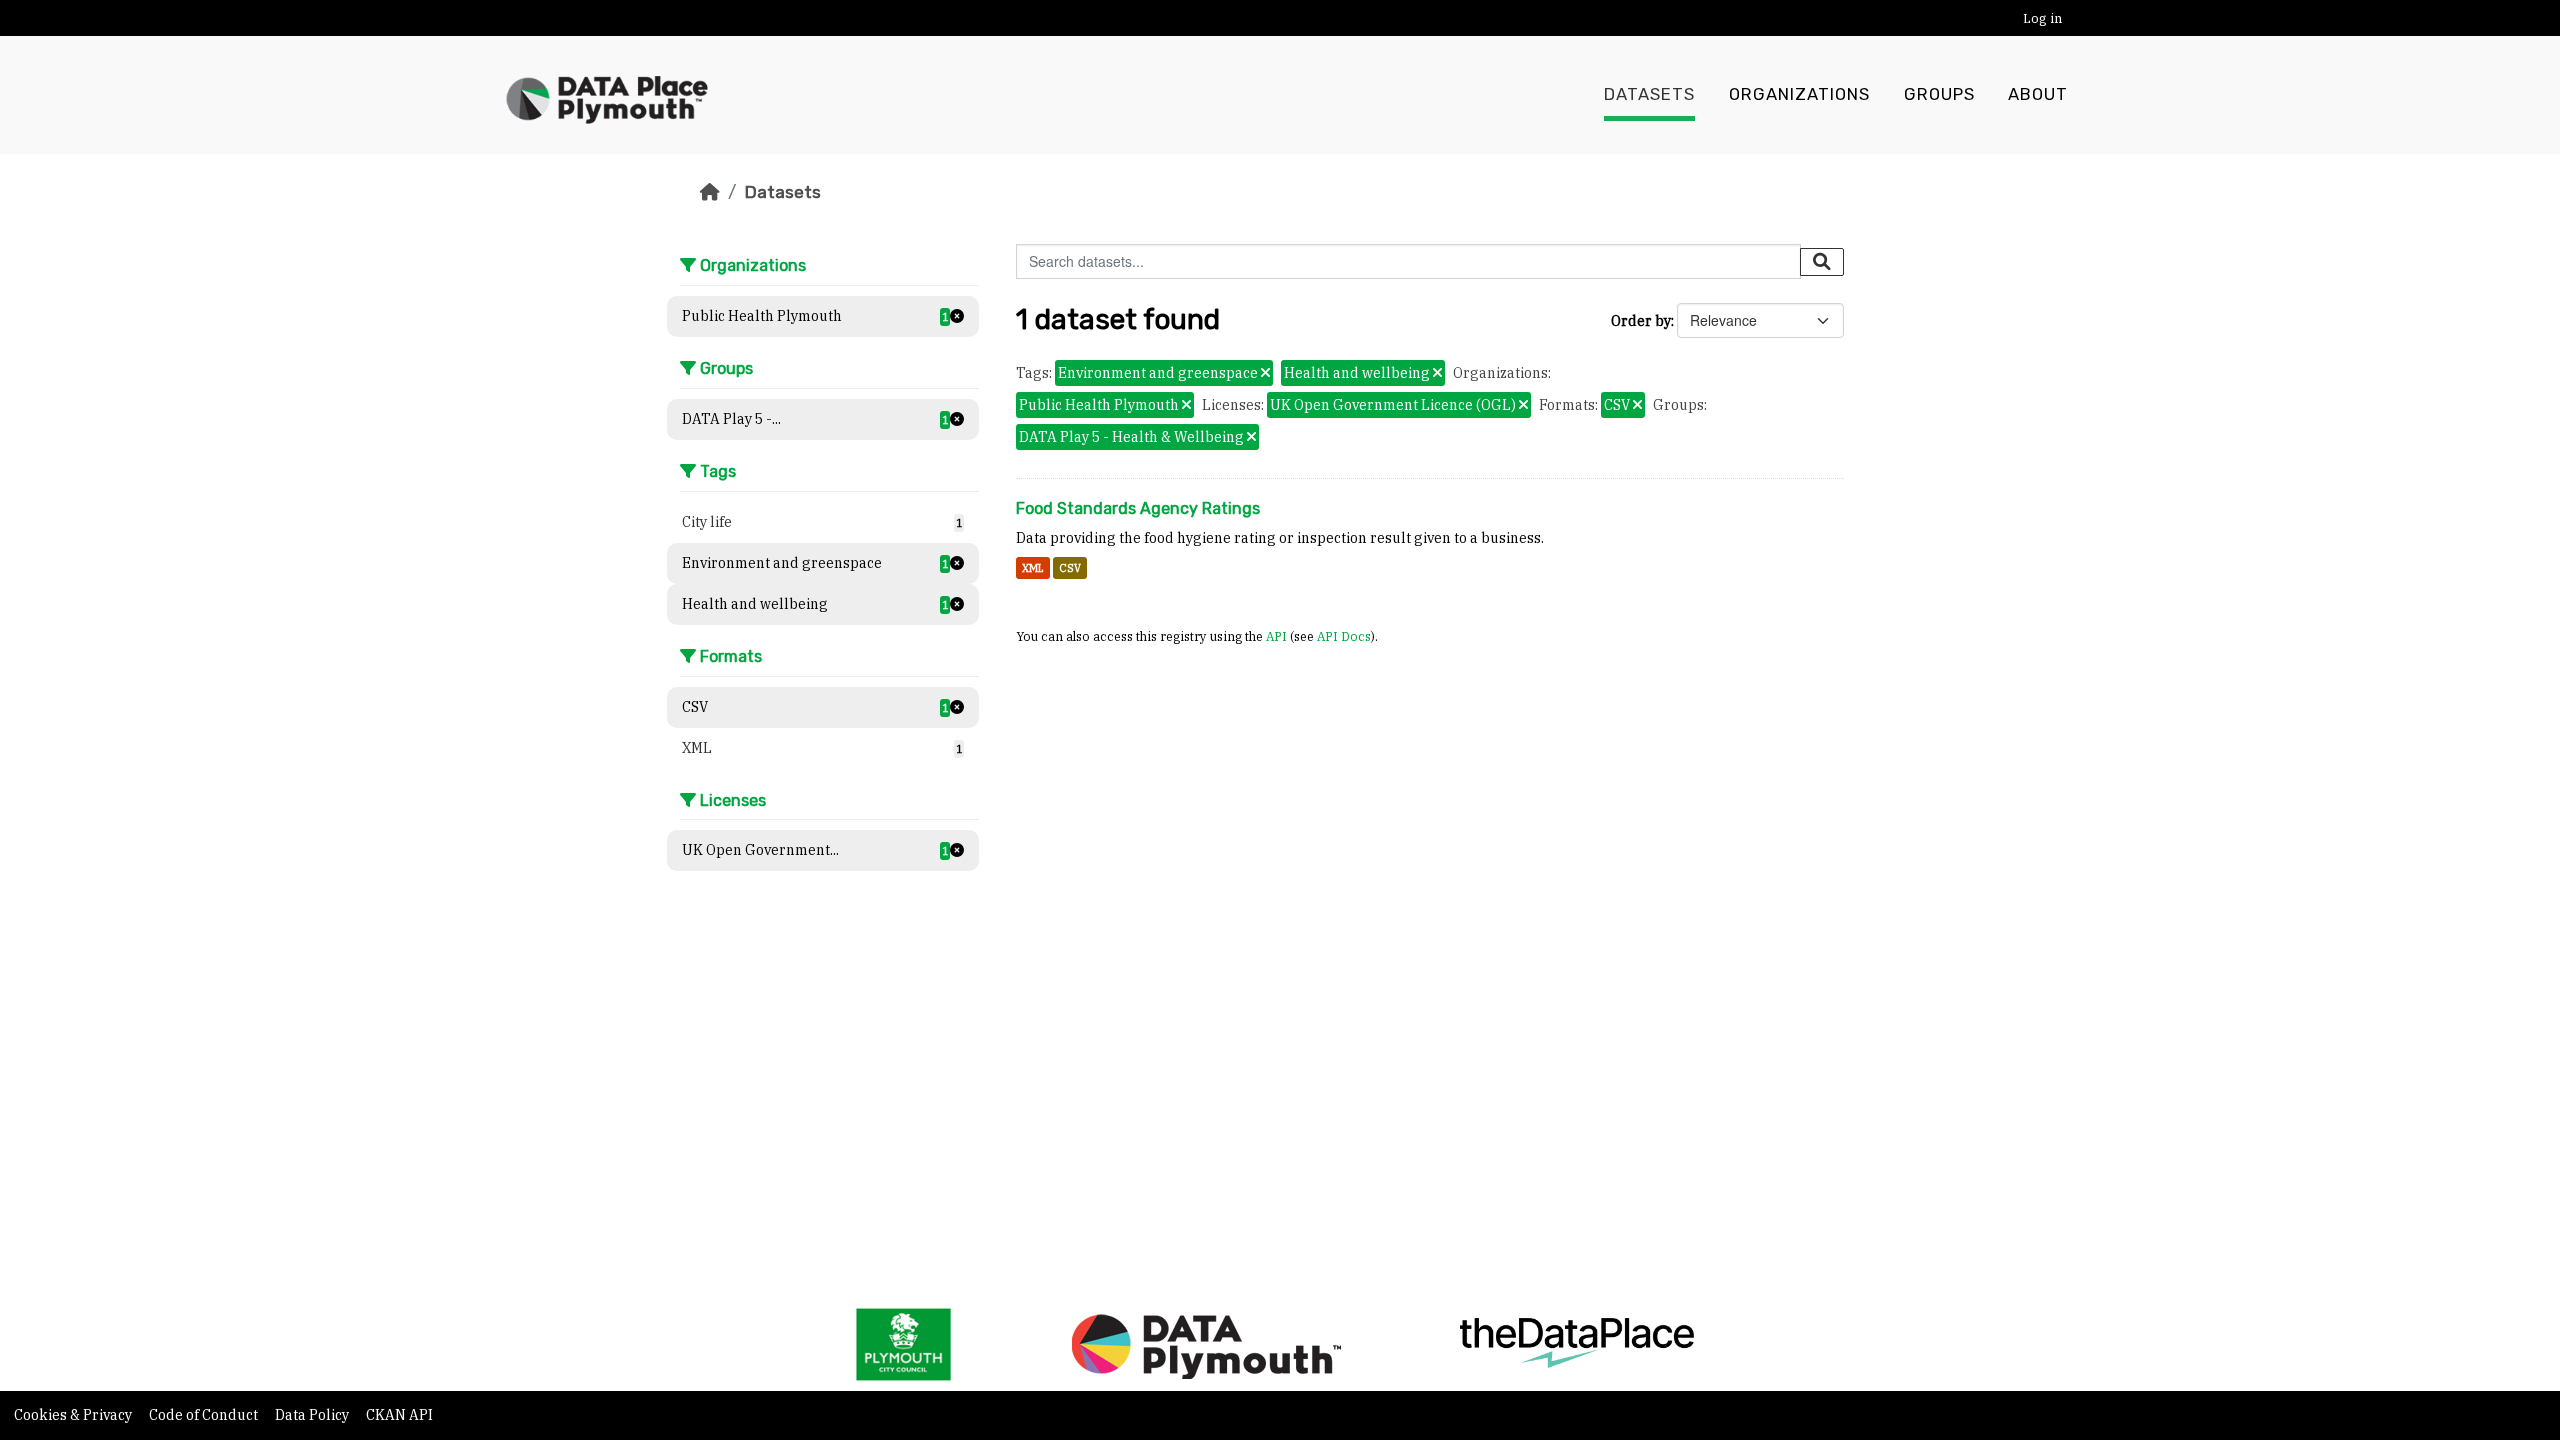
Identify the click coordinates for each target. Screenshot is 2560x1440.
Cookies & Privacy (74, 1415)
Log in (2042, 18)
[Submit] (1822, 262)
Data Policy (313, 1415)
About (2038, 94)
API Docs (1344, 636)
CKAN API (399, 1415)
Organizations (1799, 94)
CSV (1070, 568)
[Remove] (1265, 374)
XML (1033, 568)
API (1276, 636)
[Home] (710, 192)
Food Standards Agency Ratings (1138, 508)
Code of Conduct (205, 1415)
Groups (1939, 94)
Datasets (1649, 94)
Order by (1641, 321)
